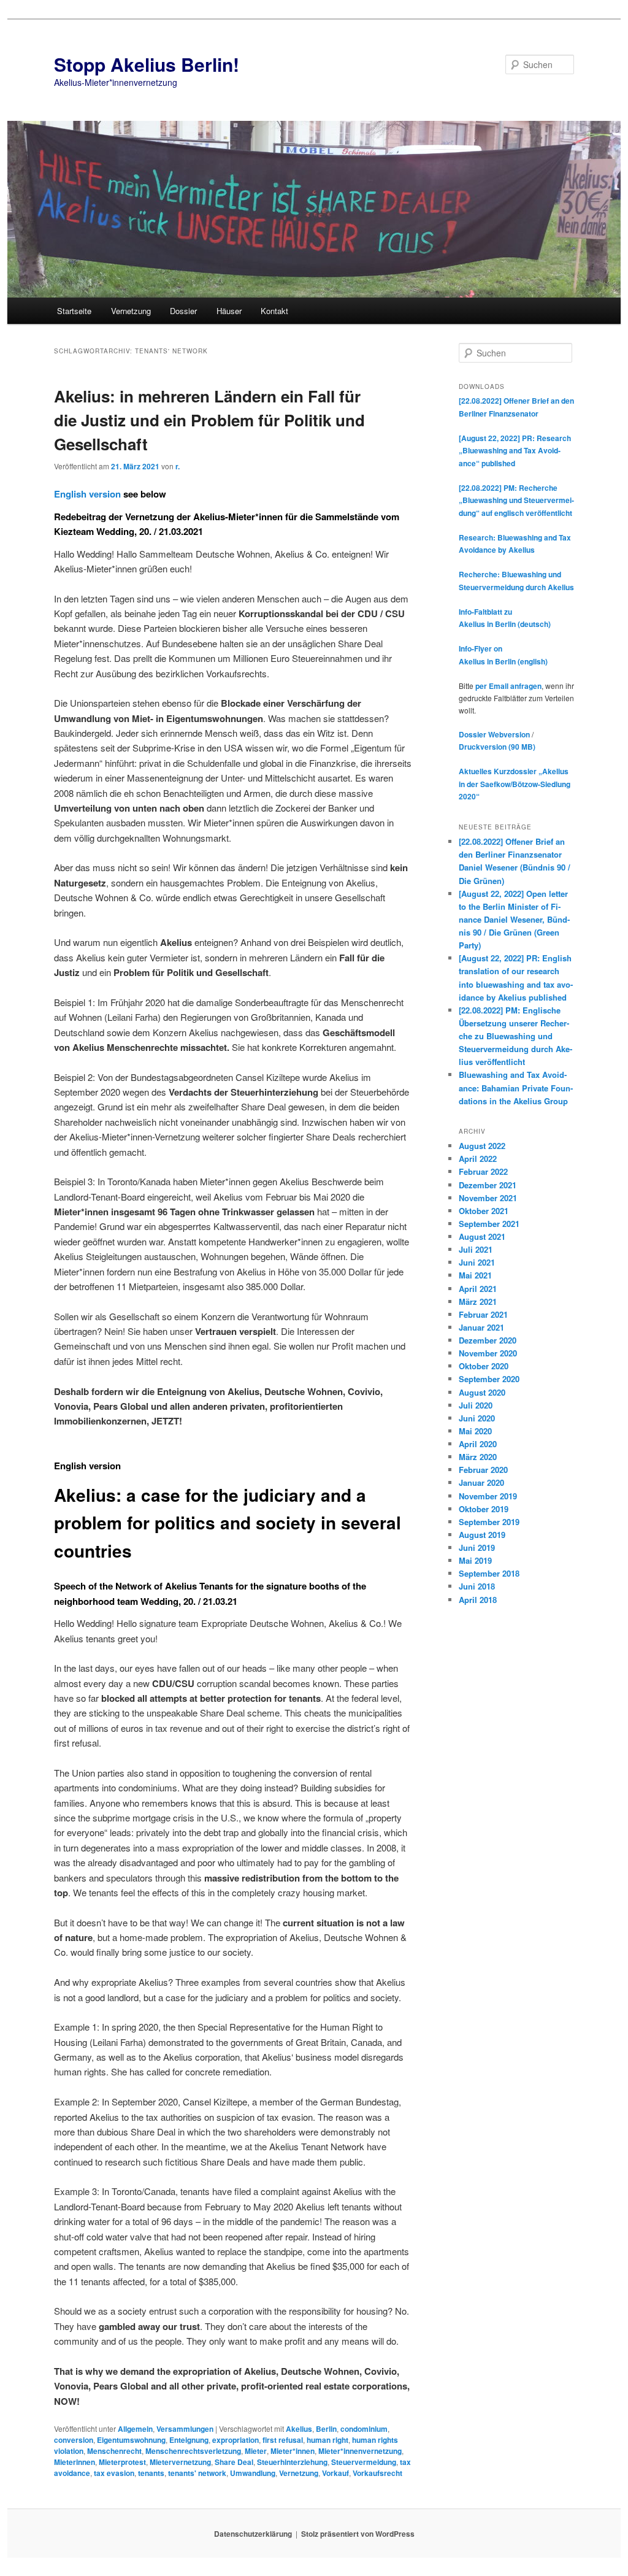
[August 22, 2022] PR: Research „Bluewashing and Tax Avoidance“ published (515, 451)
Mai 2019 (475, 1560)
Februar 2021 (483, 1314)
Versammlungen (185, 2429)
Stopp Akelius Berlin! (147, 64)
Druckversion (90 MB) (497, 747)
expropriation (235, 2440)
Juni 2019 (477, 1548)
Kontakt (274, 311)
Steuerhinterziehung (292, 2462)
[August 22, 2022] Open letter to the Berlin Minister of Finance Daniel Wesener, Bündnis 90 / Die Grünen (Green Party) (514, 920)
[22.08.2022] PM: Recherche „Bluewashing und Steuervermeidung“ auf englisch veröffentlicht (516, 500)
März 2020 (478, 1457)
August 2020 (482, 1392)
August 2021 (482, 1236)
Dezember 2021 (488, 1185)
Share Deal (234, 2462)
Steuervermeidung (364, 2462)
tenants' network (197, 2473)
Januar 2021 (481, 1327)
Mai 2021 (475, 1275)
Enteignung (189, 2440)
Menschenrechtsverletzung (193, 2451)
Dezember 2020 (488, 1340)
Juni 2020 (477, 1418)
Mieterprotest (122, 2462)
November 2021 (488, 1198)
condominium (364, 2429)
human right (327, 2440)
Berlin (326, 2429)
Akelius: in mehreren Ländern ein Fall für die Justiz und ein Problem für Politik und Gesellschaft (209, 420)
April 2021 (478, 1289)
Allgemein (135, 2429)
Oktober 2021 (484, 1211)
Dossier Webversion (494, 734)
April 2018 (478, 1600)
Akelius (299, 2429)
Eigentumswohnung (131, 2440)
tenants (151, 2473)
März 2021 (478, 1301)
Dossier (183, 311)
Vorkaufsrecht (377, 2473)
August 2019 (482, 1535)
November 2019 (488, 1496)
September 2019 (489, 1522)
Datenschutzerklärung (253, 2534)
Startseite (74, 311)
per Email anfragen (508, 686)
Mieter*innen (293, 2451)
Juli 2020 (476, 1405)
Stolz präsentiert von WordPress (358, 2534)
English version (87, 494)
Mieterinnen (75, 2462)
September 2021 (489, 1224)
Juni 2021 (477, 1262)
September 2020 (489, 1379)
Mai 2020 (475, 1431)
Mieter (256, 2451)
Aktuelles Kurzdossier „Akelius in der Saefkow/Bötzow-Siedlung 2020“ (515, 784)
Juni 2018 (477, 1586)
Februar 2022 (483, 1171)
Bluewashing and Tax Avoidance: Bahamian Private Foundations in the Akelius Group (516, 1087)
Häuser (229, 311)
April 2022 (478, 1159)
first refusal (283, 2440)
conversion (74, 2440)
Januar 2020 (481, 1482)
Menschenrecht (114, 2451)
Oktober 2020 (484, 1366)
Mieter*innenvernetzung (360, 2451)
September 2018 (489, 1573)
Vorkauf (335, 2473)
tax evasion (114, 2473)
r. (178, 466)
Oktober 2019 (484, 1509)
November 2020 (488, 1353)
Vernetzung (131, 311)
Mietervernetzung (180, 2462)
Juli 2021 (476, 1249)
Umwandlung (253, 2473)
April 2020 (478, 1444)
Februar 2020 (483, 1470)
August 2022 (482, 1146)
